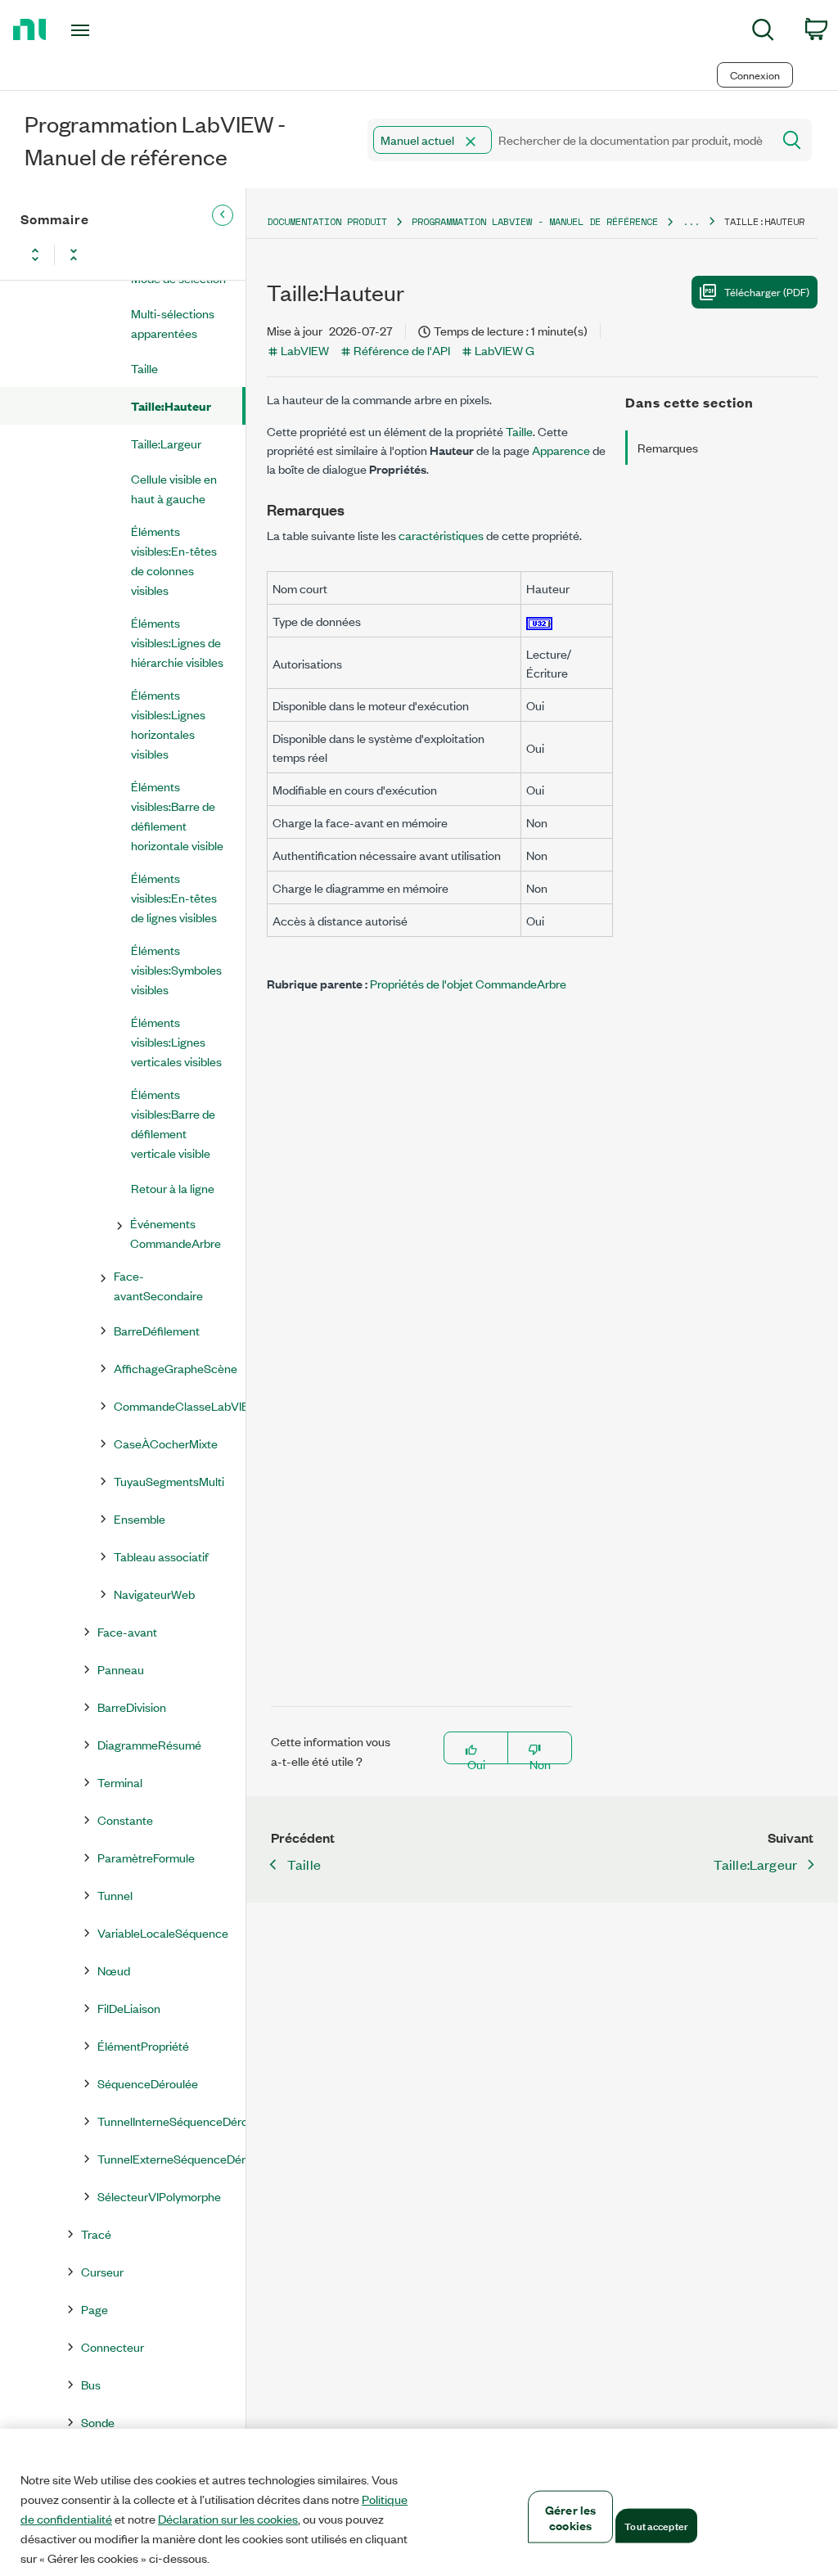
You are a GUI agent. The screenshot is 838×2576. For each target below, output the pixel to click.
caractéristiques (441, 535)
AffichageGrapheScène (176, 1368)
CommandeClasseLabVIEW (179, 1405)
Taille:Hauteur (171, 405)
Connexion (755, 75)
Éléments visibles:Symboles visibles (176, 969)
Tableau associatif (161, 1556)
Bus (91, 2384)
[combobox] (568, 140)
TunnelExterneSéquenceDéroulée (171, 2158)
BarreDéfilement (157, 1330)
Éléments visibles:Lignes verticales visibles (176, 1041)
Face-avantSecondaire (158, 1285)
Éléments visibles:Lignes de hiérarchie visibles (177, 642)
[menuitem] (763, 32)
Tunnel (115, 1895)
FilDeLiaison (129, 2008)
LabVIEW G (505, 350)
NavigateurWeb (154, 1594)
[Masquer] (223, 215)
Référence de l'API (402, 350)
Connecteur (113, 2346)
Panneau (121, 1669)
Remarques (668, 447)
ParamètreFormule (146, 1857)
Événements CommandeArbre (176, 1233)
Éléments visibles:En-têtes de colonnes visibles (174, 560)
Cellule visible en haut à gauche (174, 488)
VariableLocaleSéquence (163, 1932)
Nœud (114, 1970)
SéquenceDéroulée (148, 2083)
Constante (125, 1819)
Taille (144, 368)
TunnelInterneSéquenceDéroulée (171, 2121)
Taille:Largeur (166, 443)
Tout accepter (656, 2525)
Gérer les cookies (570, 2517)
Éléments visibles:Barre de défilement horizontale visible (177, 815)
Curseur (102, 2271)
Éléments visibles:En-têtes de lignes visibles (174, 897)
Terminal (120, 1782)
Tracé (96, 2234)
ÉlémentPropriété (143, 2045)
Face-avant (127, 1631)
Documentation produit (327, 221)
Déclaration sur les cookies (228, 2519)
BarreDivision (132, 1707)
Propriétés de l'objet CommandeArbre (468, 983)
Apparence (561, 450)
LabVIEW (305, 350)
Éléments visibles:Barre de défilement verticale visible (173, 1123)
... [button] (691, 221)
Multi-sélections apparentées (173, 323)
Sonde (98, 2422)
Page (95, 2309)
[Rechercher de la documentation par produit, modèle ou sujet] (791, 140)
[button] (471, 142)
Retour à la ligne (173, 1188)
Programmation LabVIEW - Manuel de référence (535, 221)
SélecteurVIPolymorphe (159, 2196)
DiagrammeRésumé (149, 1744)
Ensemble (140, 1518)
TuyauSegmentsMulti (169, 1481)
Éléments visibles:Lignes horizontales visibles (168, 724)
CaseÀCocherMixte (166, 1443)
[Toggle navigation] (109, 30)
